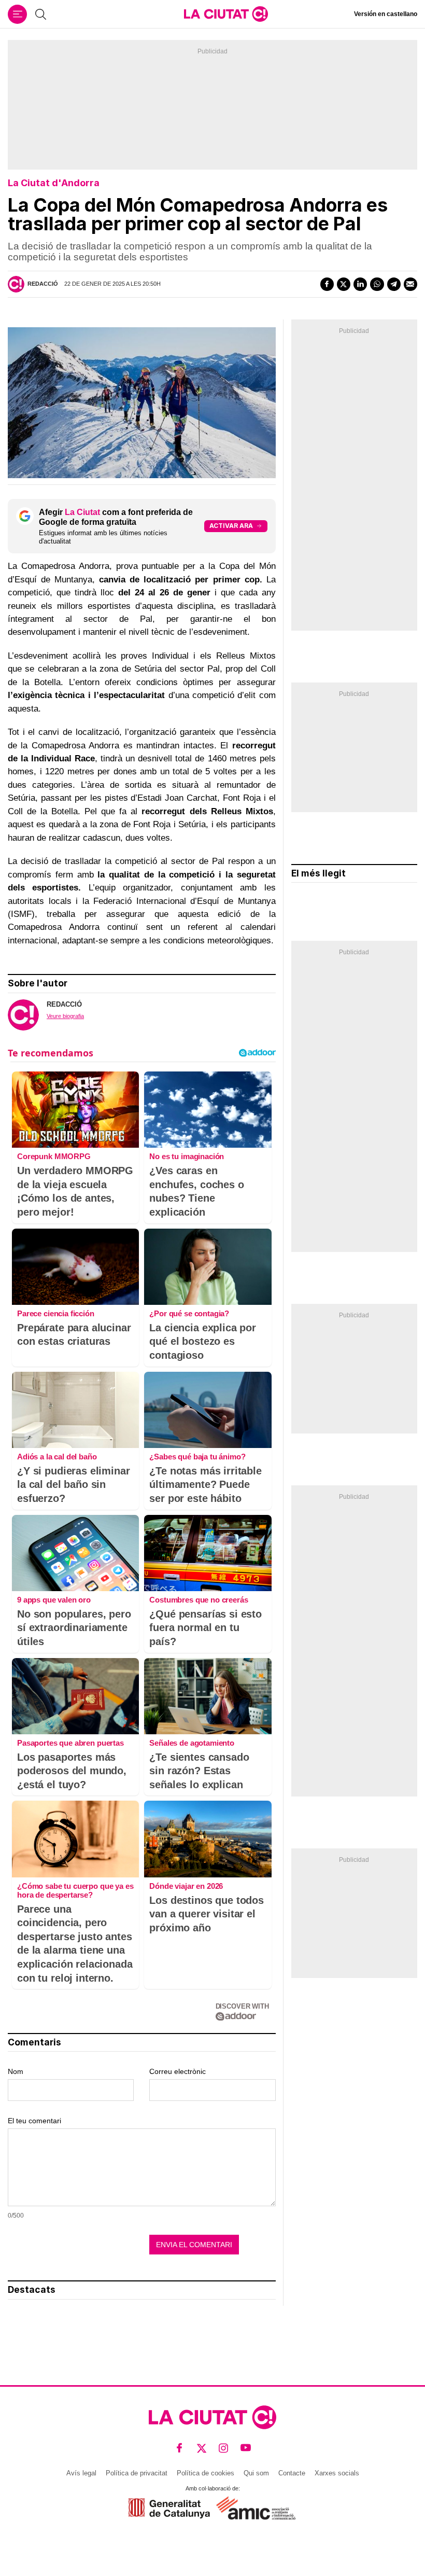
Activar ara (231, 526)
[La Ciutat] (226, 14)
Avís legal (81, 2473)
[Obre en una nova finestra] (169, 2508)
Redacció (43, 284)
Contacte (292, 2473)
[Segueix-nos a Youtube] (246, 2448)
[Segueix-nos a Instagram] (224, 2448)
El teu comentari (34, 2121)
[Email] (410, 284)
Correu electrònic (178, 2071)
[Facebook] (327, 284)
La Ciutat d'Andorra (54, 183)
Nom (16, 2071)
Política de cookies (206, 2473)
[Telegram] (394, 284)
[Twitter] (344, 284)
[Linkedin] (360, 284)
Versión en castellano (386, 14)
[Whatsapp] (377, 284)
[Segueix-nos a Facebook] (180, 2448)
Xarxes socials (337, 2473)
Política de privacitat (137, 2473)
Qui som (256, 2473)
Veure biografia (65, 1016)
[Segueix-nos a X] (202, 2448)
